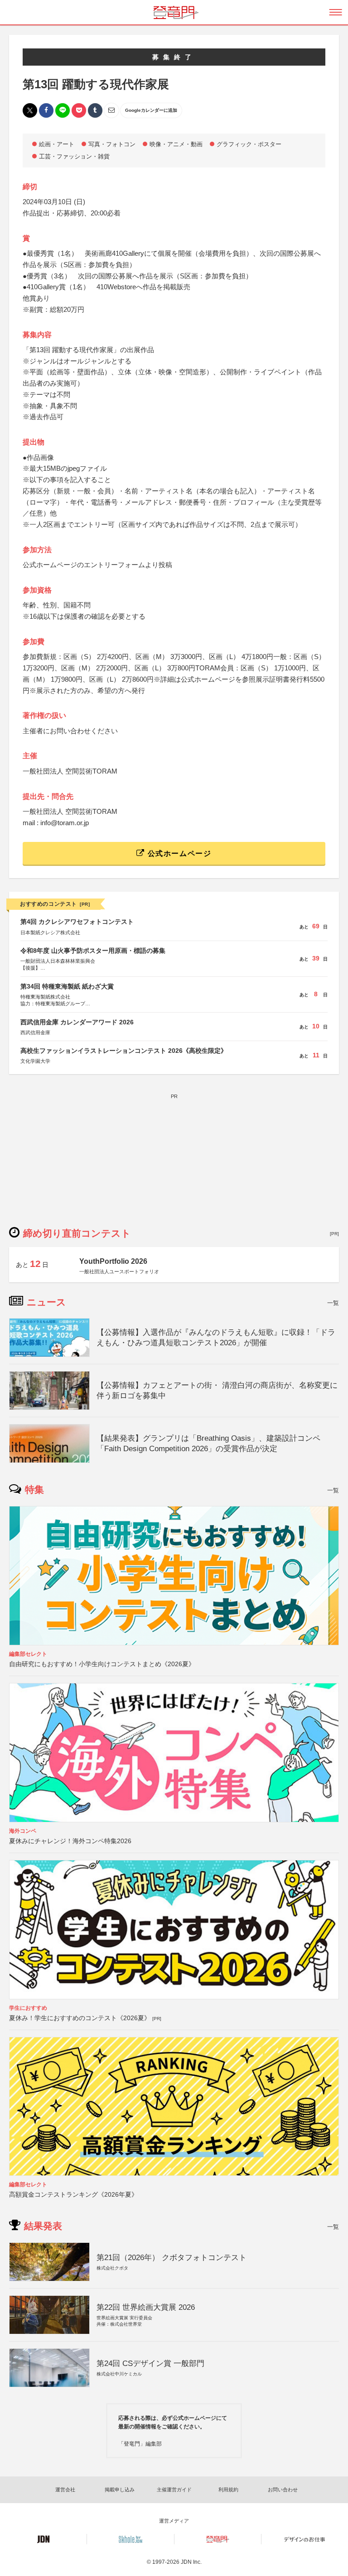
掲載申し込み (120, 2490)
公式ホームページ (178, 853)
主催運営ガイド (174, 2490)
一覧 (333, 1303)
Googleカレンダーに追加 (151, 110)
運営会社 (65, 2490)
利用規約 (228, 2490)
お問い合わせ (283, 2490)
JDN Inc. (191, 2562)
